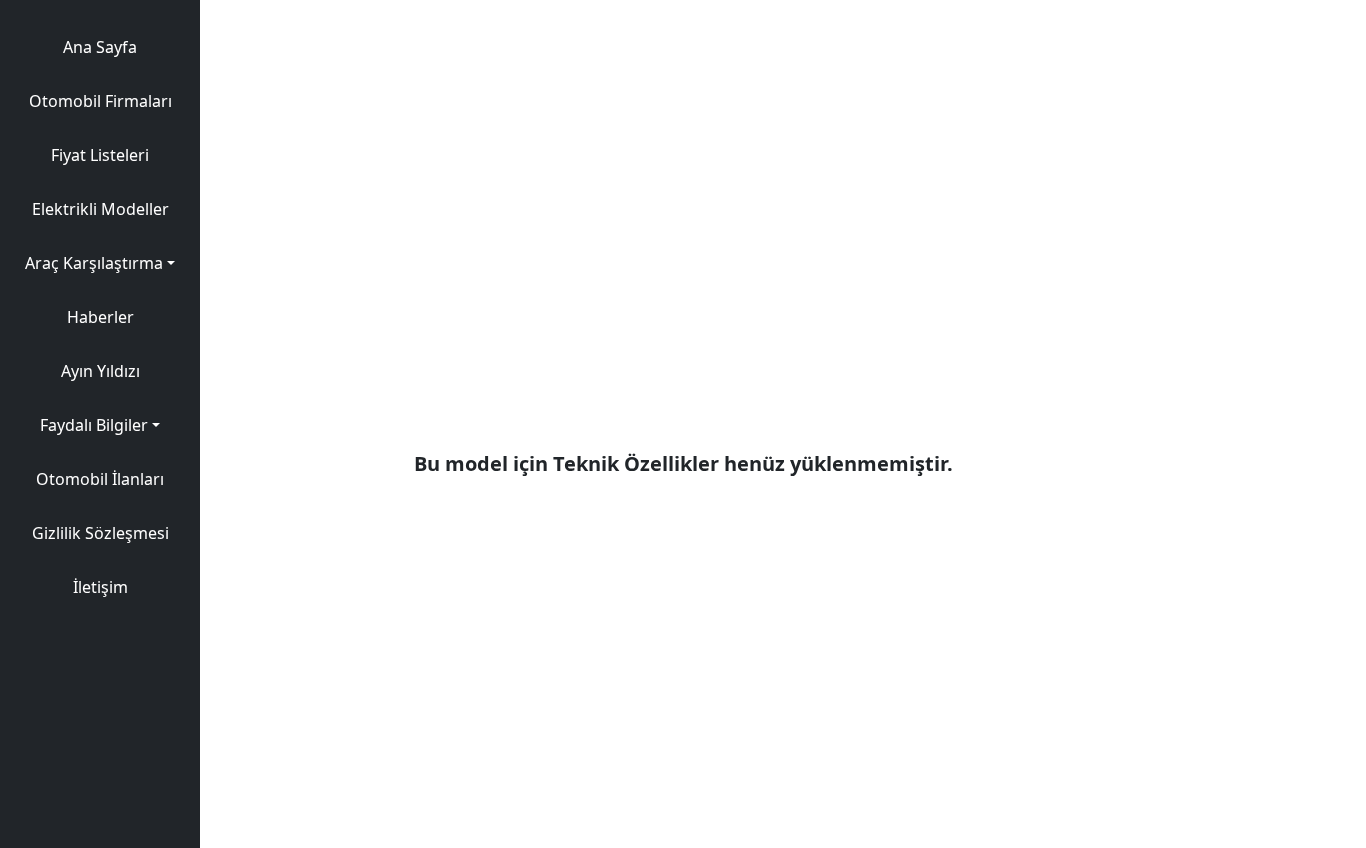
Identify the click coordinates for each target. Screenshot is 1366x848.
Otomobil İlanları (100, 479)
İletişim (100, 587)
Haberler (100, 317)
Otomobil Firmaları (100, 101)
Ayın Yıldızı (100, 371)
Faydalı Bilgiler (94, 425)
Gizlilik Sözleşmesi (100, 533)
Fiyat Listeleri (100, 155)
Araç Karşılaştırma (94, 263)
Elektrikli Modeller (100, 209)
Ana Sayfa (100, 47)
